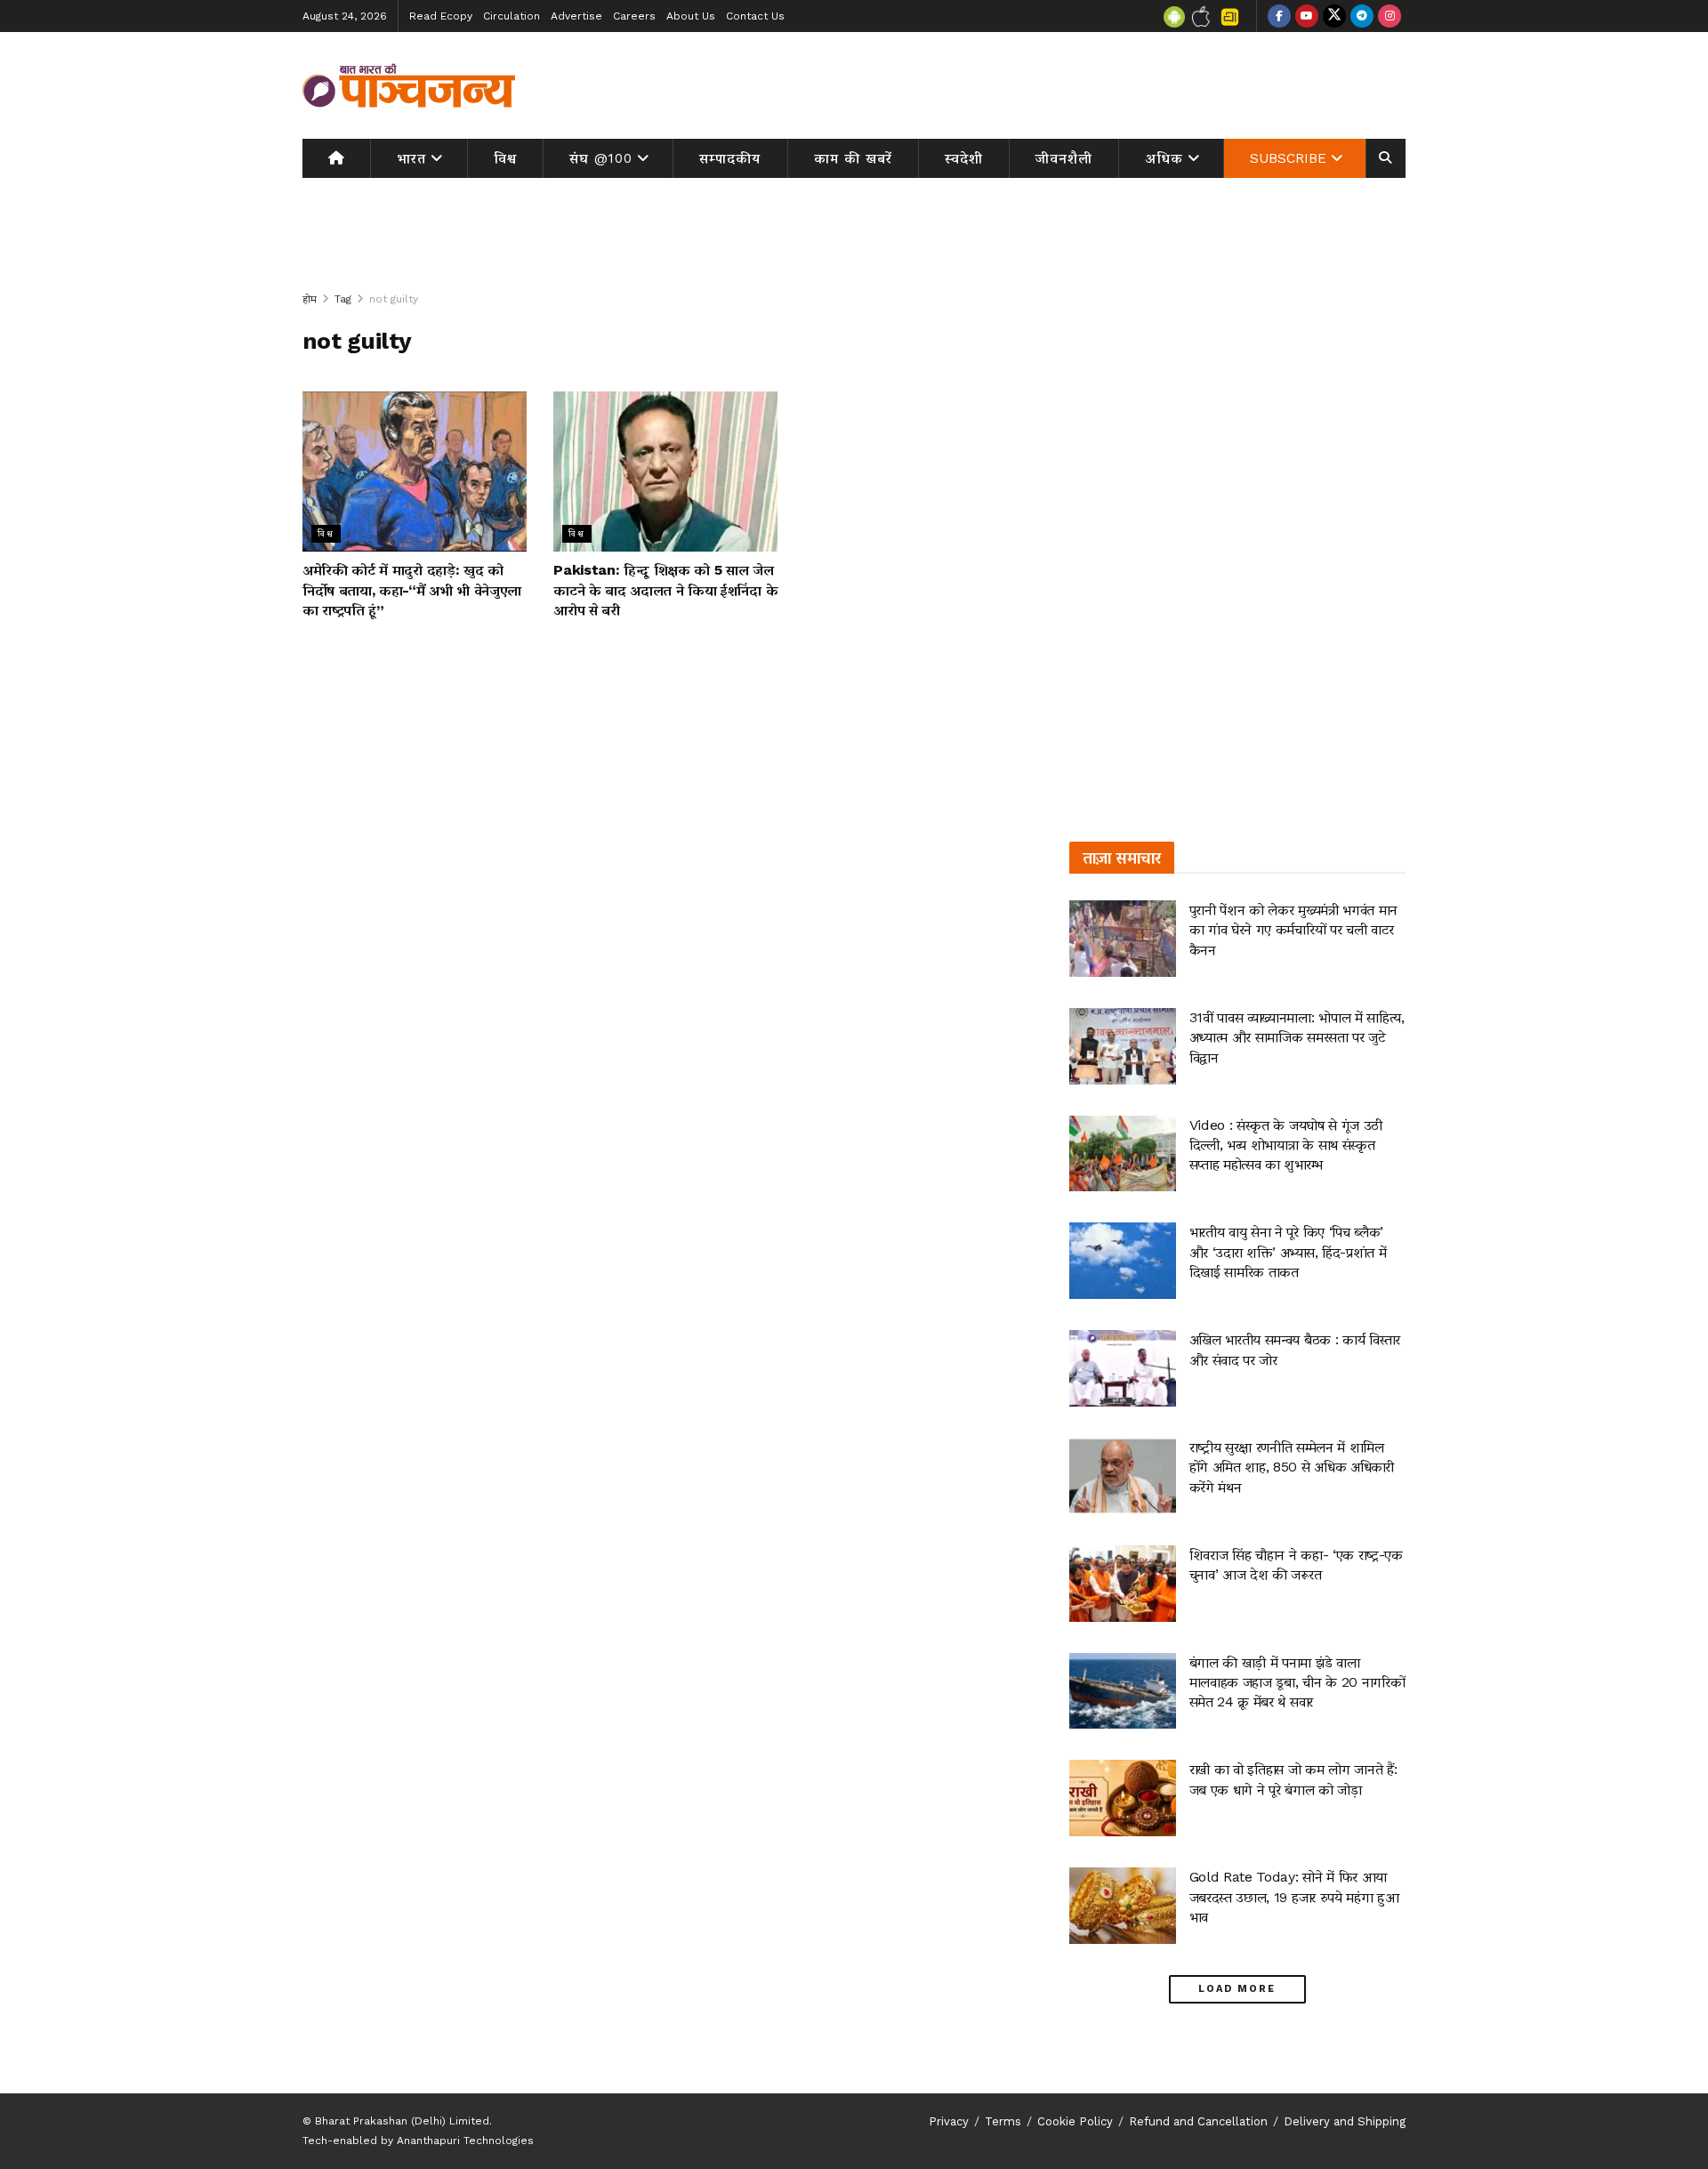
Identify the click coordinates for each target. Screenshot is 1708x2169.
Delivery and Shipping (1345, 2121)
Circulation (512, 16)
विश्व (505, 158)
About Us (691, 16)
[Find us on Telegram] (1362, 16)
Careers (634, 16)
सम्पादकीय (730, 158)
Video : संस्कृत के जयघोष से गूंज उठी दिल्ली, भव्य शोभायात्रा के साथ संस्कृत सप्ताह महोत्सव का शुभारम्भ (1286, 1145)
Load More (1237, 1989)
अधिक (1164, 158)
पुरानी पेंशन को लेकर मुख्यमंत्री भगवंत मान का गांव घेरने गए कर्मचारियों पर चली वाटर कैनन (1293, 930)
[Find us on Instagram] (1390, 16)
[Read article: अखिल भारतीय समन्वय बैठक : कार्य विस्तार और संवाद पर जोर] (1123, 1368)
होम (310, 299)
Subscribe (1288, 158)
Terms (1003, 2121)
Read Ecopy (441, 16)
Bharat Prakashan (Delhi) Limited (402, 2121)
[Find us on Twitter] (1334, 16)
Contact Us (755, 16)
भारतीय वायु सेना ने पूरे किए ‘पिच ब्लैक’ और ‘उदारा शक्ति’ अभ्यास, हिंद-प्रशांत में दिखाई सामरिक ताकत (1288, 1252)
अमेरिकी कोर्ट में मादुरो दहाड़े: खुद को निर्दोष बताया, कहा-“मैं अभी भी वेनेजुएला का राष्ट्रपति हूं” (412, 590)
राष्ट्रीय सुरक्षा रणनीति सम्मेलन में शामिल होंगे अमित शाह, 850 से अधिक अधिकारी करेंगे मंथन (1292, 1467)
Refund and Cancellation (1198, 2121)
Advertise (576, 16)
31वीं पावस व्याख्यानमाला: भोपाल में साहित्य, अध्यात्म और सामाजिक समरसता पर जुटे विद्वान (1297, 1037)
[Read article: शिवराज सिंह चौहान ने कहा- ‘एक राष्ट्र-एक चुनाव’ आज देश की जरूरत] (1123, 1584)
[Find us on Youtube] (1307, 16)
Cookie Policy (1075, 2121)
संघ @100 (601, 158)
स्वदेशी (964, 158)
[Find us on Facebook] (1279, 16)
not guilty (394, 299)
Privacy (949, 2121)
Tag (343, 299)
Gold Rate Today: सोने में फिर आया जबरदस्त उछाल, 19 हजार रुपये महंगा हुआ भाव (1294, 1897)
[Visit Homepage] (409, 85)
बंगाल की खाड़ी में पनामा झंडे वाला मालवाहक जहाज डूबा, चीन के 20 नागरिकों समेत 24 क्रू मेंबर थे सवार (1297, 1682)
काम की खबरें (853, 158)
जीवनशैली (1064, 158)
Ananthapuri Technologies (465, 2141)
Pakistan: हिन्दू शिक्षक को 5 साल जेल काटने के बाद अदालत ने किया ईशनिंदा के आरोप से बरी (665, 590)
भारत (411, 158)
